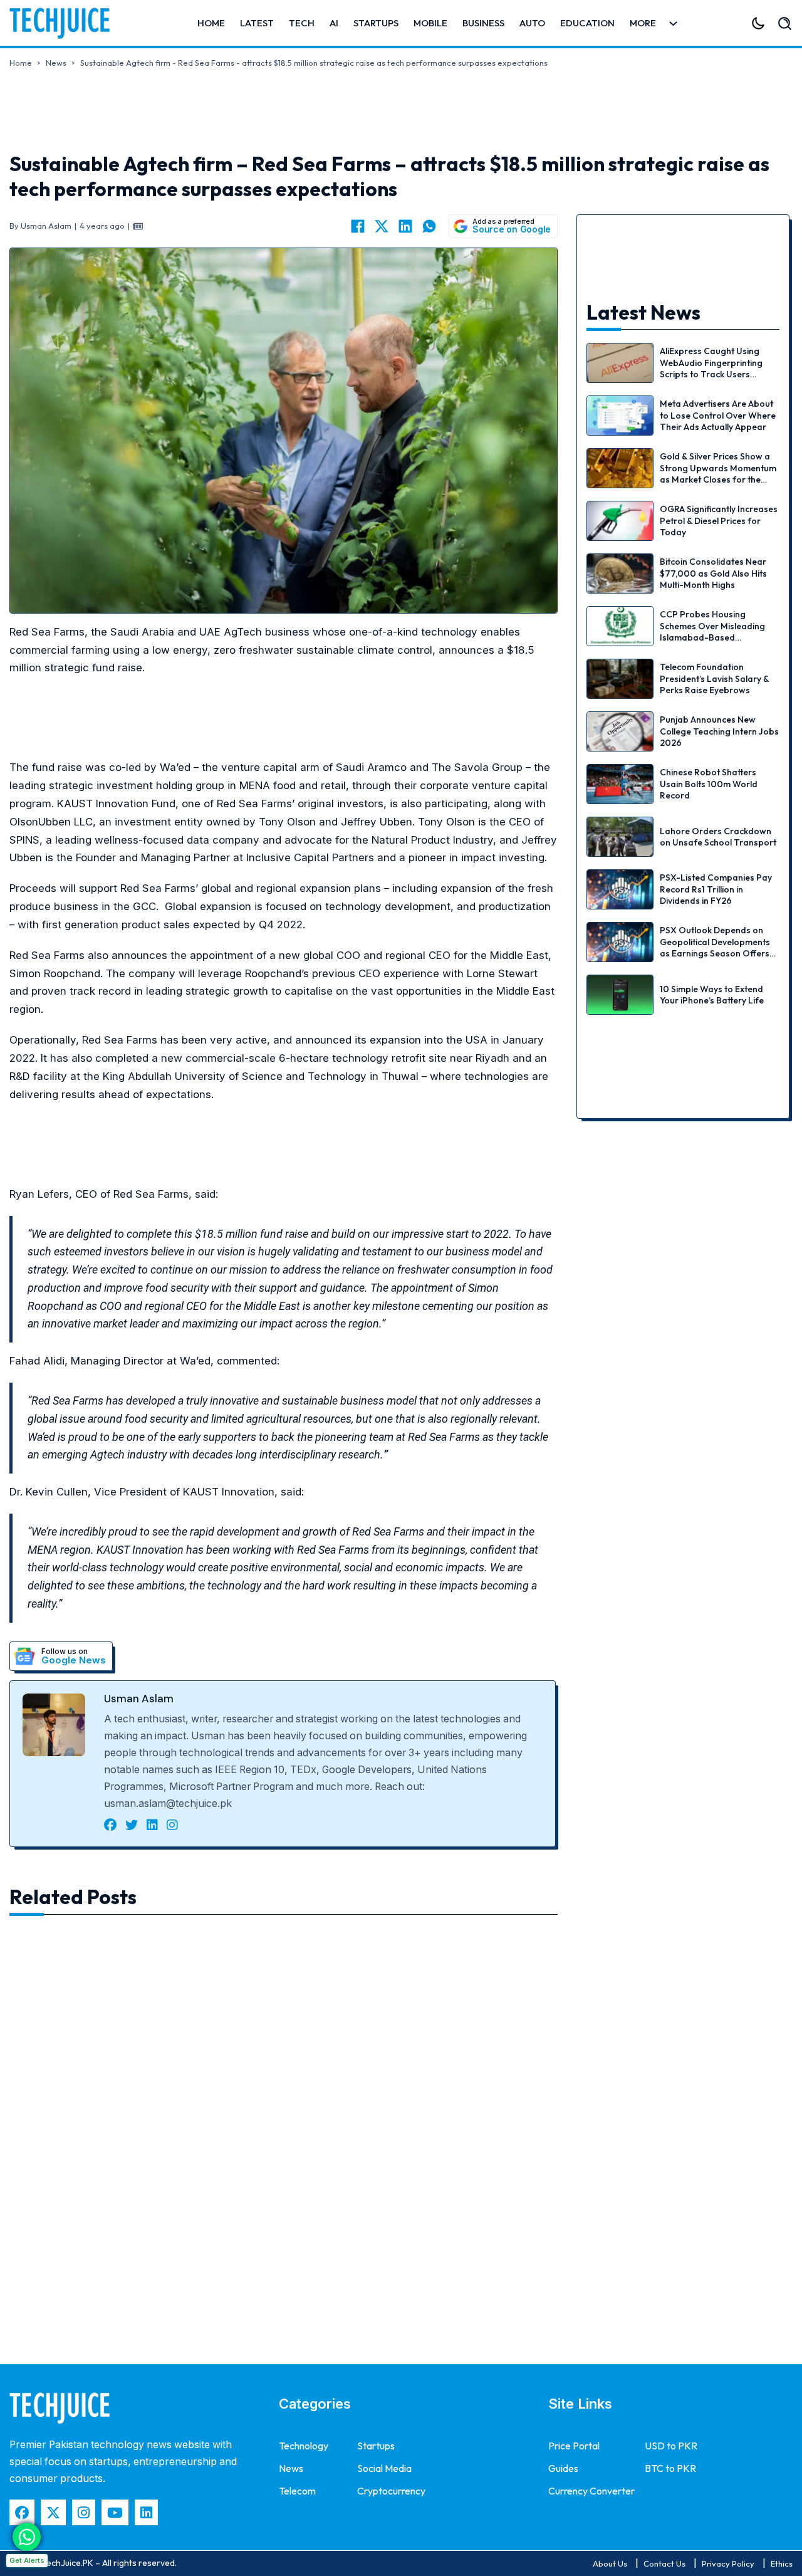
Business (483, 23)
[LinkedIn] (405, 226)
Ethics (782, 2563)
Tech (302, 23)
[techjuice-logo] (66, 23)
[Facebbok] (22, 2512)
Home (211, 23)
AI (334, 23)
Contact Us (664, 2563)
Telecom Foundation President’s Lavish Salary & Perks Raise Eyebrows (714, 678)
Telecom (297, 2491)
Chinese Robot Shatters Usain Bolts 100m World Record (709, 783)
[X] (382, 226)
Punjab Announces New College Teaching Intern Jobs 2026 (719, 731)
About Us (610, 2563)
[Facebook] (358, 226)
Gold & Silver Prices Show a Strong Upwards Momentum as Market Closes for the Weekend (718, 474)
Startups (376, 23)
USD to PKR (671, 2446)
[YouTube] (115, 2512)
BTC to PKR (670, 2468)
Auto (532, 23)
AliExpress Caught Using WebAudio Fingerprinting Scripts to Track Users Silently (711, 368)
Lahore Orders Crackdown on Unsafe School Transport (718, 837)
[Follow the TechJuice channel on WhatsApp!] (27, 2537)
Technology (304, 2446)
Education (587, 23)
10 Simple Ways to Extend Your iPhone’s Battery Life (712, 995)
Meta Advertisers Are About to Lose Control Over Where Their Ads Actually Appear (718, 415)
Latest (257, 23)
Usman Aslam (139, 1699)
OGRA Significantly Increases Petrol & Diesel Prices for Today (719, 520)
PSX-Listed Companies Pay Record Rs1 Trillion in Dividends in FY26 (716, 889)
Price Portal (574, 2446)
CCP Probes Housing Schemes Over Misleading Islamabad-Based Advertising (712, 631)
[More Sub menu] (673, 24)
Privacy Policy (728, 2563)
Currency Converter (591, 2491)
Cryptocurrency (391, 2491)
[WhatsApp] (429, 226)
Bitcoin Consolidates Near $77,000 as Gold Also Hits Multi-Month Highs (713, 573)
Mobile (430, 23)
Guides (563, 2468)
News (56, 63)
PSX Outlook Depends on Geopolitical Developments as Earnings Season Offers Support (715, 947)
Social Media (384, 2468)
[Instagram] (84, 2512)
